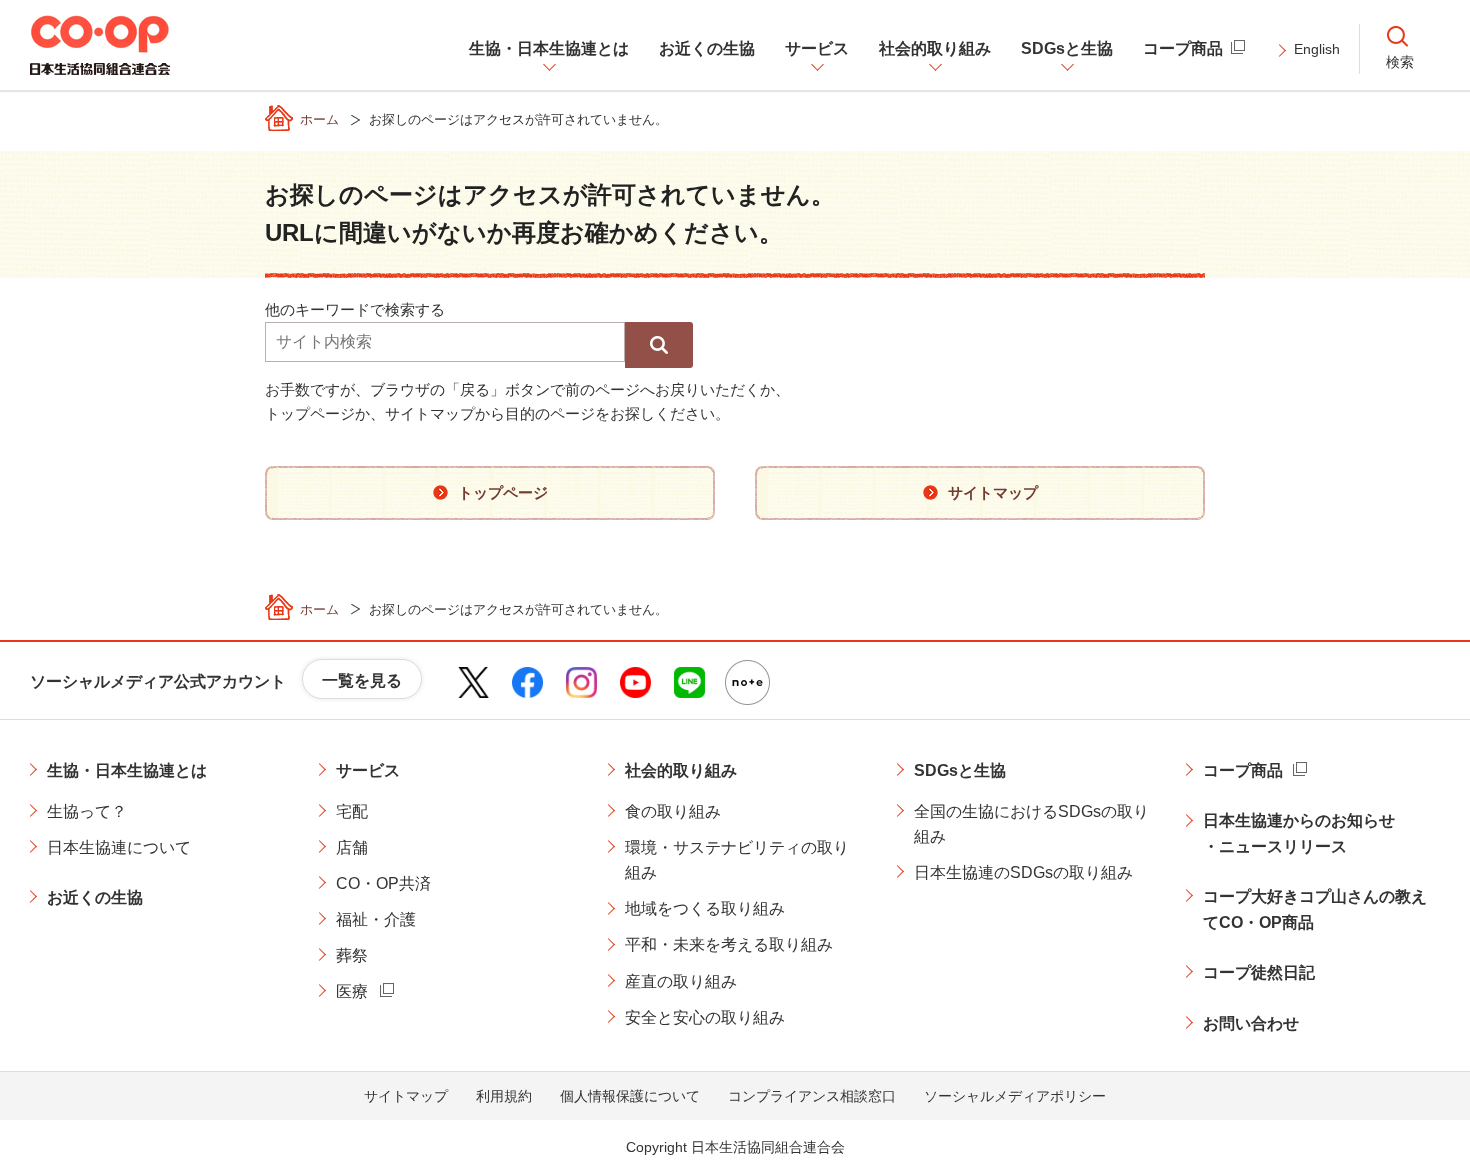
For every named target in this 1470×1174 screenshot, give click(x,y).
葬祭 (352, 955)
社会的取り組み (681, 770)
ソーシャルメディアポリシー (1015, 1096)
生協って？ (87, 811)
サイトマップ (406, 1096)
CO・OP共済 (383, 883)
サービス (368, 770)
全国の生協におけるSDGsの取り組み (1031, 824)
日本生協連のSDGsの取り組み (1023, 872)
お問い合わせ (1251, 1023)
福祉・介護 (376, 919)
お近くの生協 (95, 897)
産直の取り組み (681, 981)
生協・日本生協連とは (127, 770)
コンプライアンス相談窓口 (812, 1096)
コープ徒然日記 (1259, 972)
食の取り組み (673, 811)
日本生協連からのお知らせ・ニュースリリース (1299, 833)
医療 (352, 991)
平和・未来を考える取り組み (729, 944)
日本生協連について (119, 847)
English (1317, 49)
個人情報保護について (630, 1096)
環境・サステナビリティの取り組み (737, 860)
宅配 (352, 811)
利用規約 (504, 1096)
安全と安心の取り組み (705, 1017)
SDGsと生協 (960, 770)
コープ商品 (1243, 770)
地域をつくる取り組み (705, 908)
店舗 (352, 847)
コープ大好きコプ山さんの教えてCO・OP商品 (1315, 909)
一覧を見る (362, 680)
